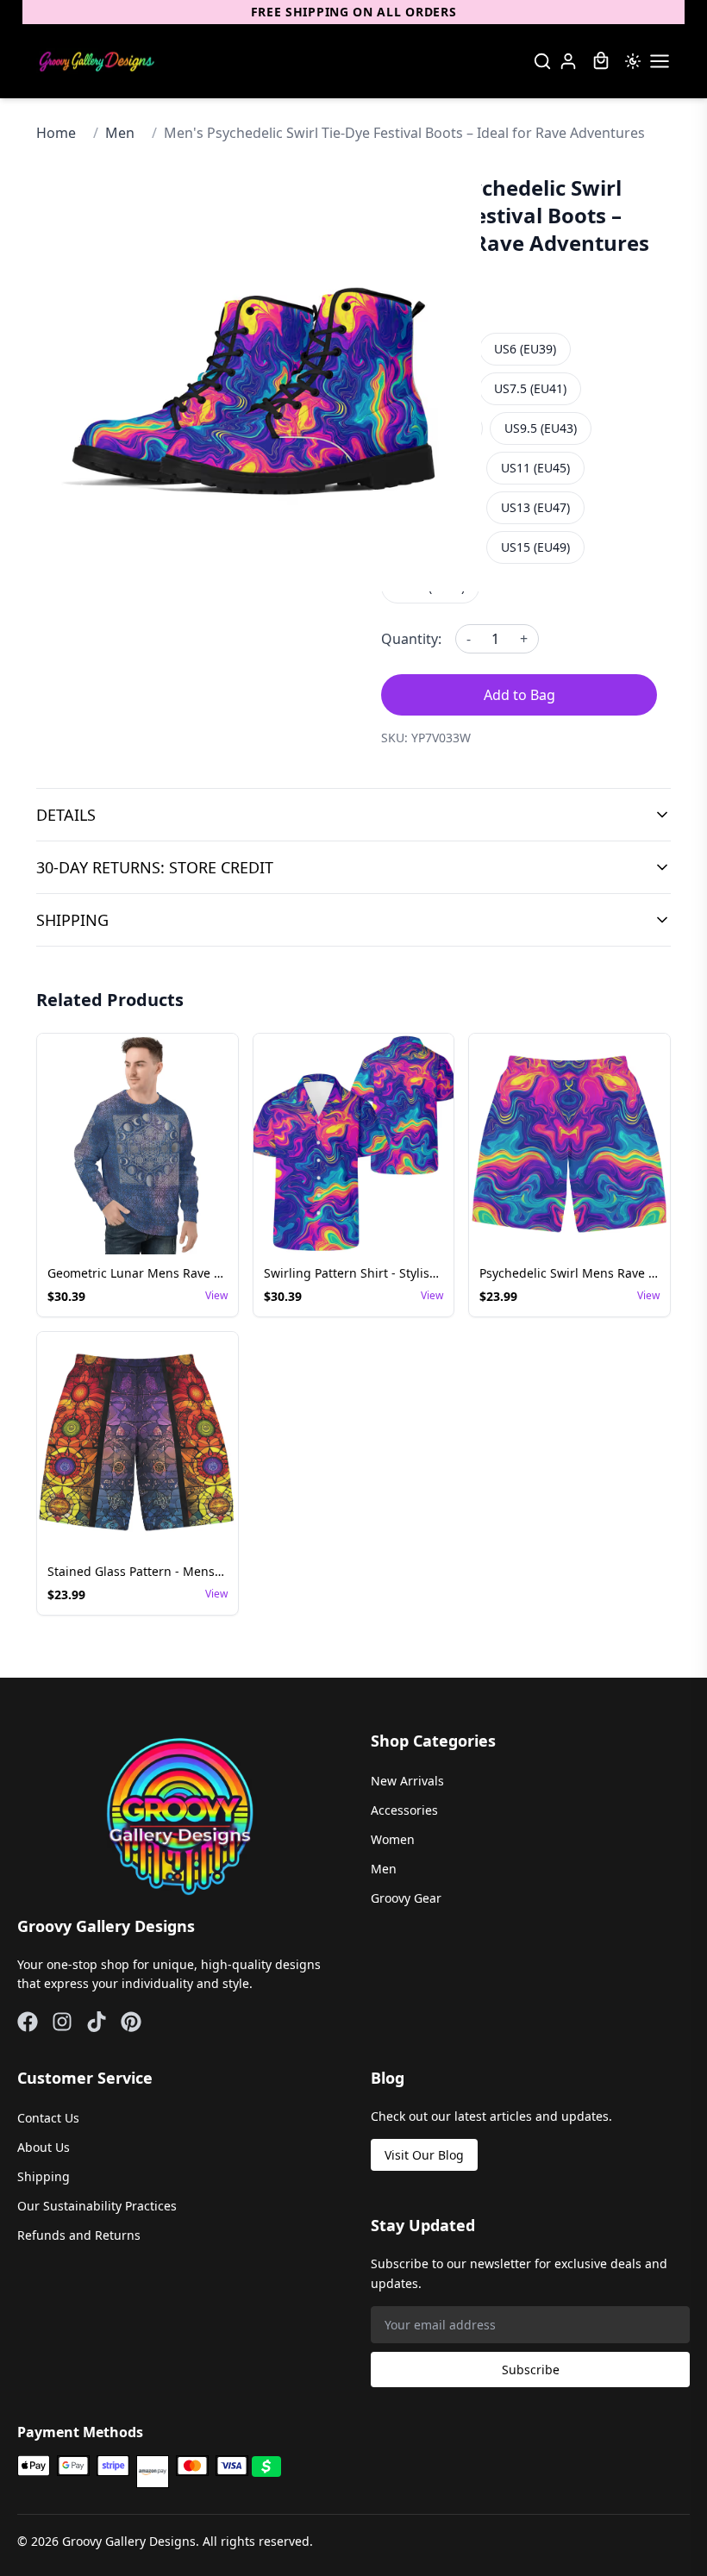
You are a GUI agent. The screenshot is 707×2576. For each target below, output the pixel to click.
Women (393, 1839)
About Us (44, 2147)
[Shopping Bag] (601, 61)
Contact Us (48, 2118)
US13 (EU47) (535, 507)
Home (56, 133)
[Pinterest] (131, 2022)
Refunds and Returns (79, 2235)
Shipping (44, 2176)
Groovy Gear (406, 1898)
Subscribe (531, 2370)
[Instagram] (62, 2022)
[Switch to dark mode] (633, 61)
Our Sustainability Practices (97, 2206)
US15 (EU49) (535, 547)
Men (120, 133)
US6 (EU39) (525, 349)
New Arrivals (407, 1781)
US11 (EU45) (535, 468)
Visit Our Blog (424, 2155)
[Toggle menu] (660, 61)
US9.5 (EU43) (541, 428)
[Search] (542, 61)
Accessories (404, 1810)
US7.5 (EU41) (530, 388)
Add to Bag (519, 695)
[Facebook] (28, 2022)
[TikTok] (97, 2022)
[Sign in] (568, 61)
